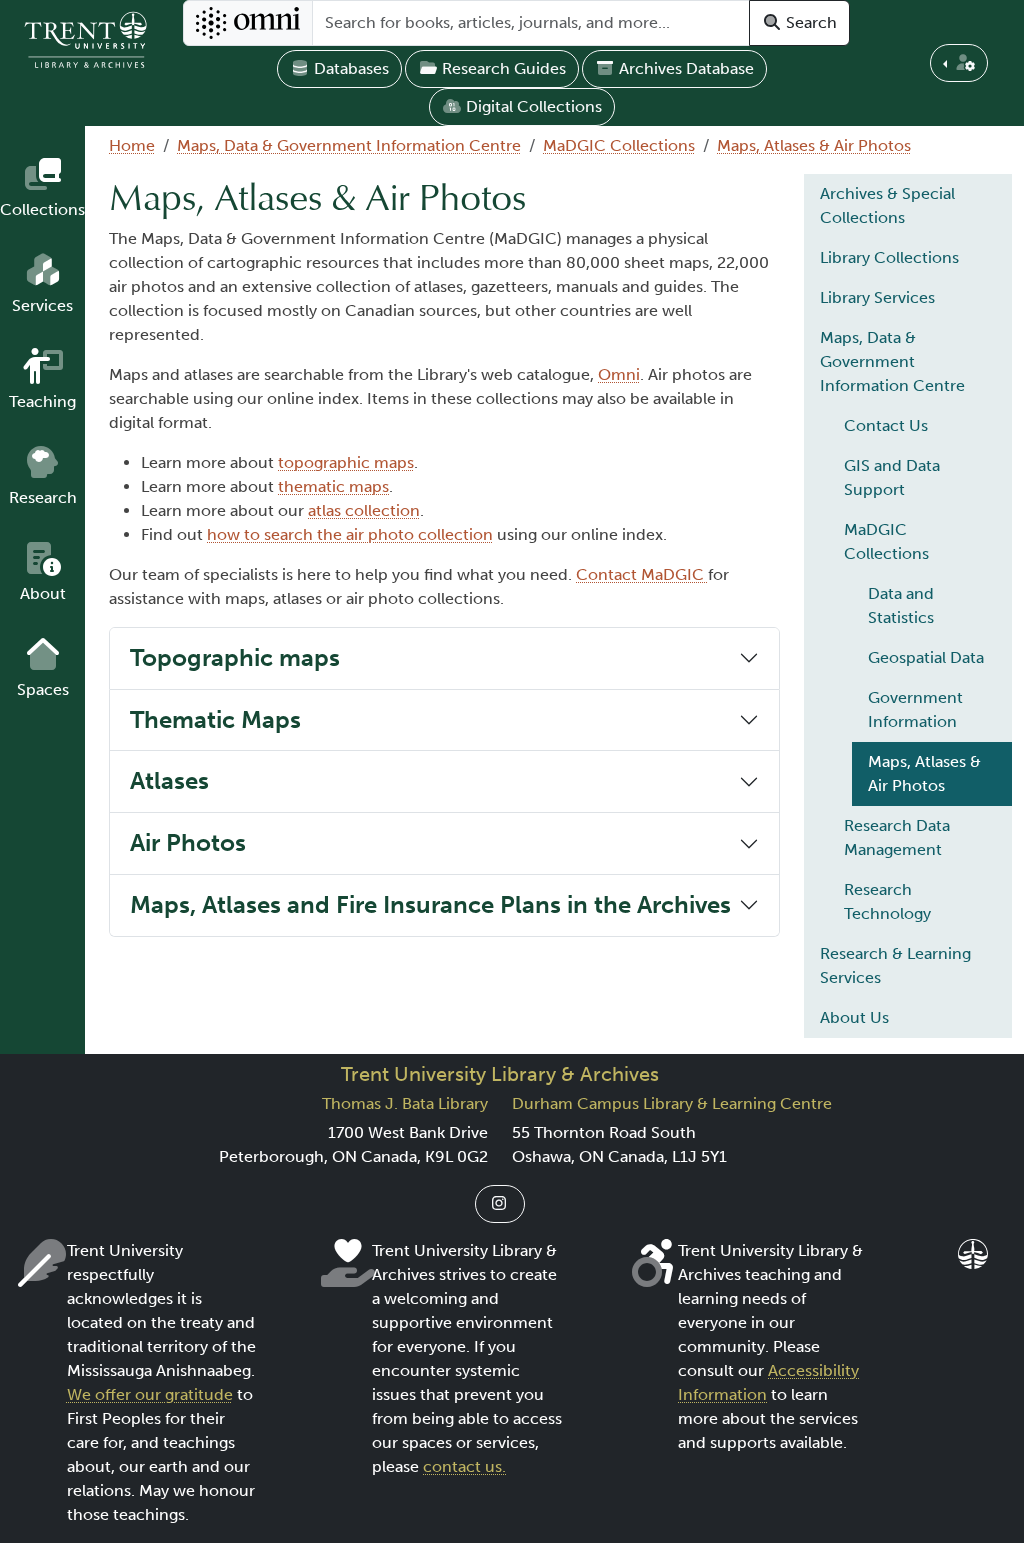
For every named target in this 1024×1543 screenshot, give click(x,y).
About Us (854, 1017)
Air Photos (188, 842)
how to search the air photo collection (350, 534)
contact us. (464, 1466)
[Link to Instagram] (500, 1204)
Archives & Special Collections (887, 205)
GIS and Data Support (892, 477)
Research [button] (43, 497)
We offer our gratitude (150, 1394)
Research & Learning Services (895, 965)
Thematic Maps (215, 719)
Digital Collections (532, 106)
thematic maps (333, 486)
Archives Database (684, 68)
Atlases (169, 780)
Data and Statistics (901, 605)
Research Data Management (897, 837)
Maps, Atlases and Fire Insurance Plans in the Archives (430, 904)
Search (809, 22)
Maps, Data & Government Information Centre (349, 145)
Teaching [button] (42, 401)
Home (132, 145)
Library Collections (889, 257)
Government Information (915, 709)
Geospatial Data (926, 657)
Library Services (877, 297)
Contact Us (886, 425)
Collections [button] (42, 209)
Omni (619, 374)
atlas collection (364, 510)
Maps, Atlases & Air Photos (814, 145)
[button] (959, 63)
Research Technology (887, 901)
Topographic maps (235, 657)
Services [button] (42, 305)
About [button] (43, 593)
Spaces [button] (43, 689)
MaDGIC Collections (619, 145)
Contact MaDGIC (642, 574)
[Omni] (248, 23)
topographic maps (346, 462)
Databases (349, 68)
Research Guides (502, 68)
